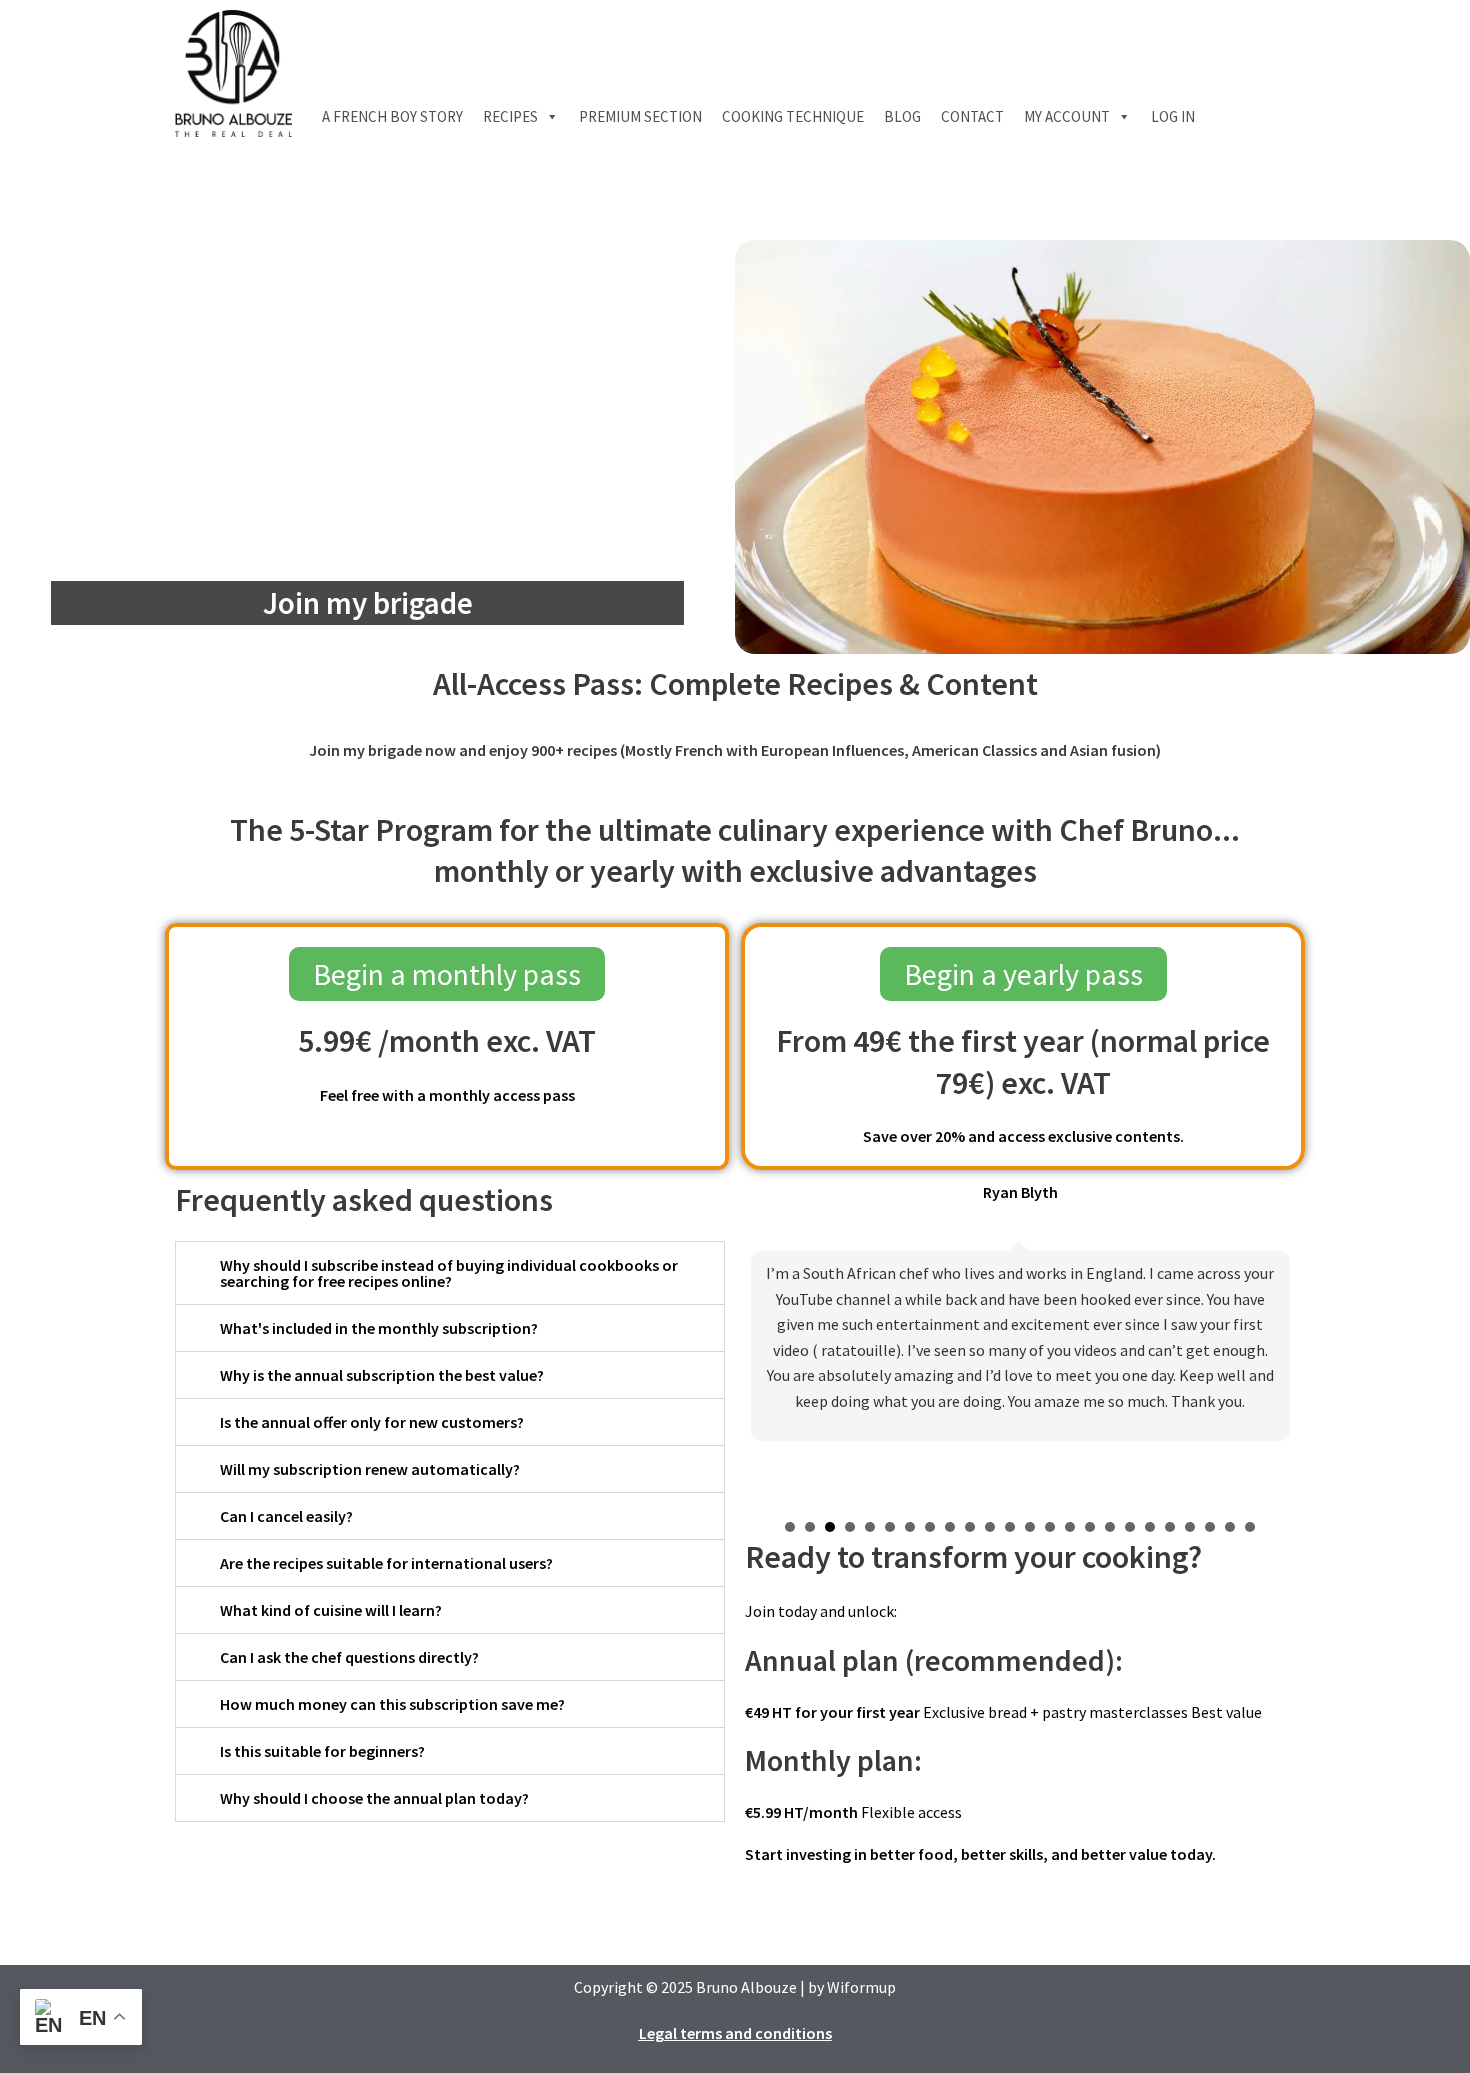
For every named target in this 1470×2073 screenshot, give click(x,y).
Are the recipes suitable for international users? (386, 1563)
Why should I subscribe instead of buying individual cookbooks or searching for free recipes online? (449, 1273)
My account (1067, 116)
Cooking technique (793, 116)
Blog (902, 116)
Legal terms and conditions (735, 2033)
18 (1130, 1527)
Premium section (640, 116)
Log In (1173, 116)
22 (1210, 1527)
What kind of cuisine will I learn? (331, 1610)
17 (1110, 1527)
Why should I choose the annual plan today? (374, 1798)
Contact (972, 116)
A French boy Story (392, 116)
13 (1030, 1527)
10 (970, 1527)
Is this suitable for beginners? (322, 1751)
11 (990, 1527)
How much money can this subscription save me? (392, 1704)
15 (1070, 1527)
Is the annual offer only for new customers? (372, 1422)
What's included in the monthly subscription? (379, 1328)
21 (1190, 1527)
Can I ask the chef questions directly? (349, 1657)
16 (1090, 1527)
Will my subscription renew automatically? (370, 1469)
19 (1150, 1527)
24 (1250, 1527)
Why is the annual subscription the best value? (382, 1375)
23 (1230, 1527)
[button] (450, 1273)
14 (1050, 1527)
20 (1170, 1527)
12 (1010, 1527)
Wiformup (861, 1987)
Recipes (510, 116)
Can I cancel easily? (286, 1516)
